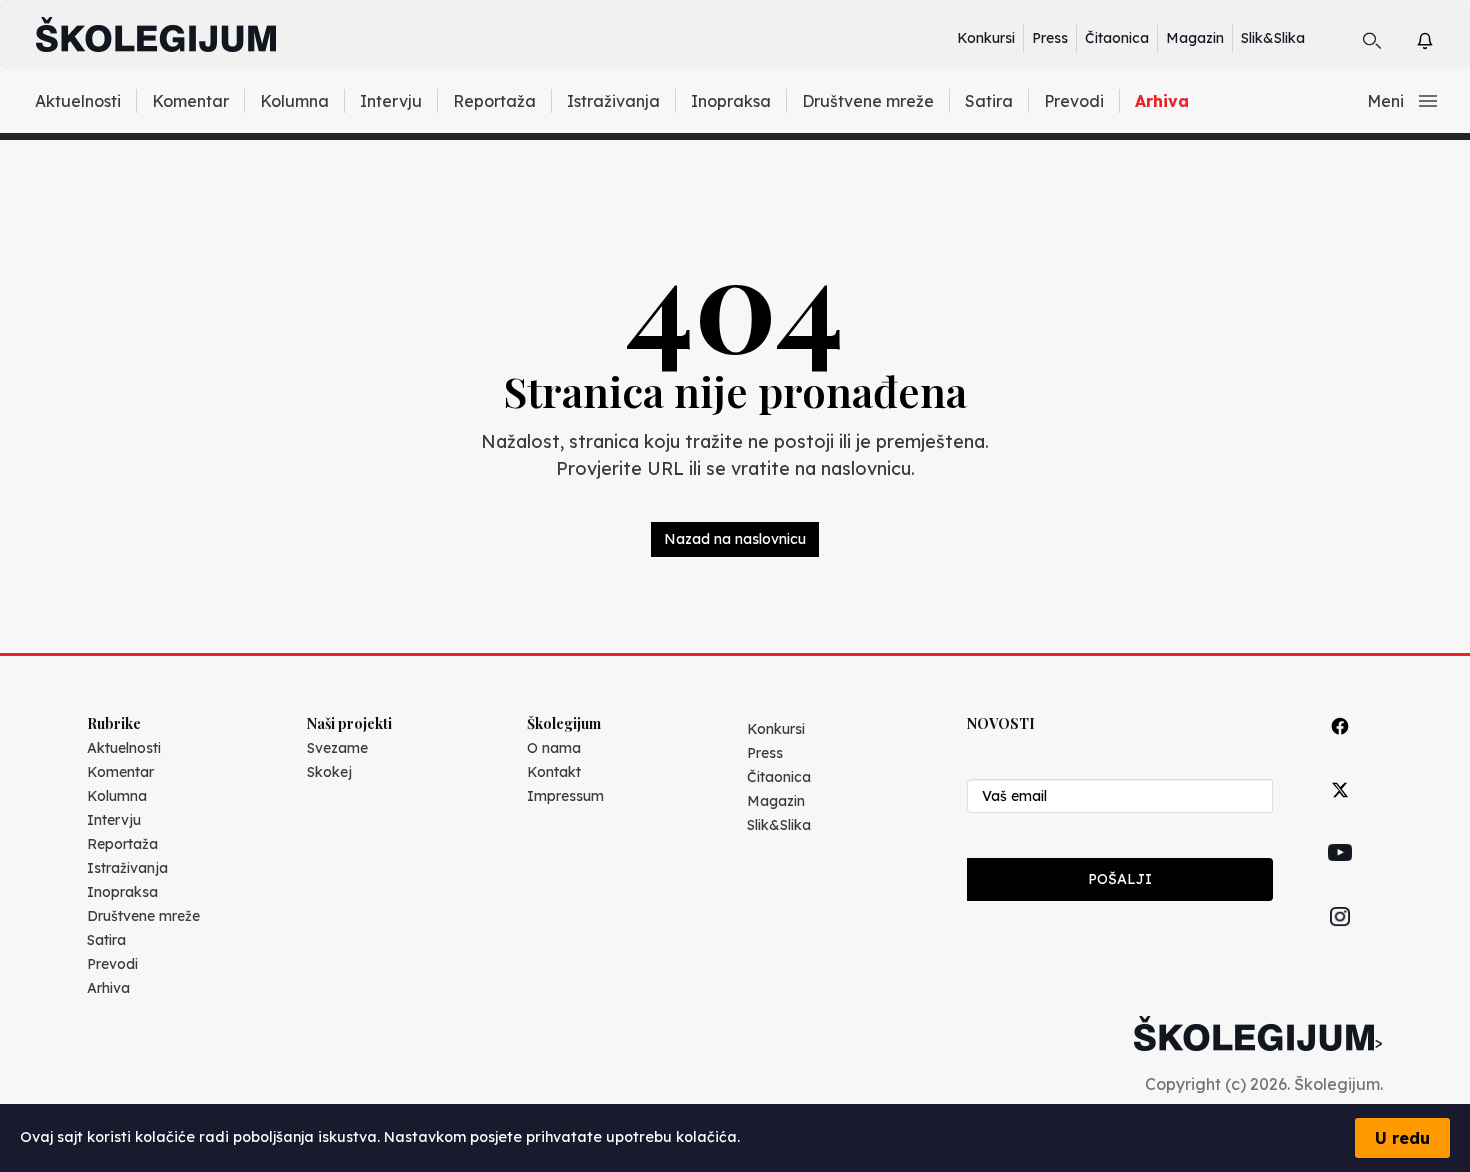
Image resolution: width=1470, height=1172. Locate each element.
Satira (989, 101)
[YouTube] (1340, 875)
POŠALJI (1120, 879)
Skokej (329, 772)
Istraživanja (613, 101)
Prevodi (1074, 101)
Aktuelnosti (78, 101)
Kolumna (294, 101)
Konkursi (986, 38)
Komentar (190, 101)
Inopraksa (731, 101)
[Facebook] (1340, 748)
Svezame (337, 748)
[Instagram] (1340, 939)
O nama (554, 748)
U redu (1402, 1138)
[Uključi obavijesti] (1442, 37)
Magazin (1195, 38)
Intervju (391, 101)
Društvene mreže (868, 101)
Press (1050, 38)
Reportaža (494, 101)
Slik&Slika (1273, 38)
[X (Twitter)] (1340, 812)
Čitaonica (1117, 38)
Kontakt (554, 772)
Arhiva (1162, 101)
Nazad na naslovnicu (735, 539)
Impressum (565, 796)
